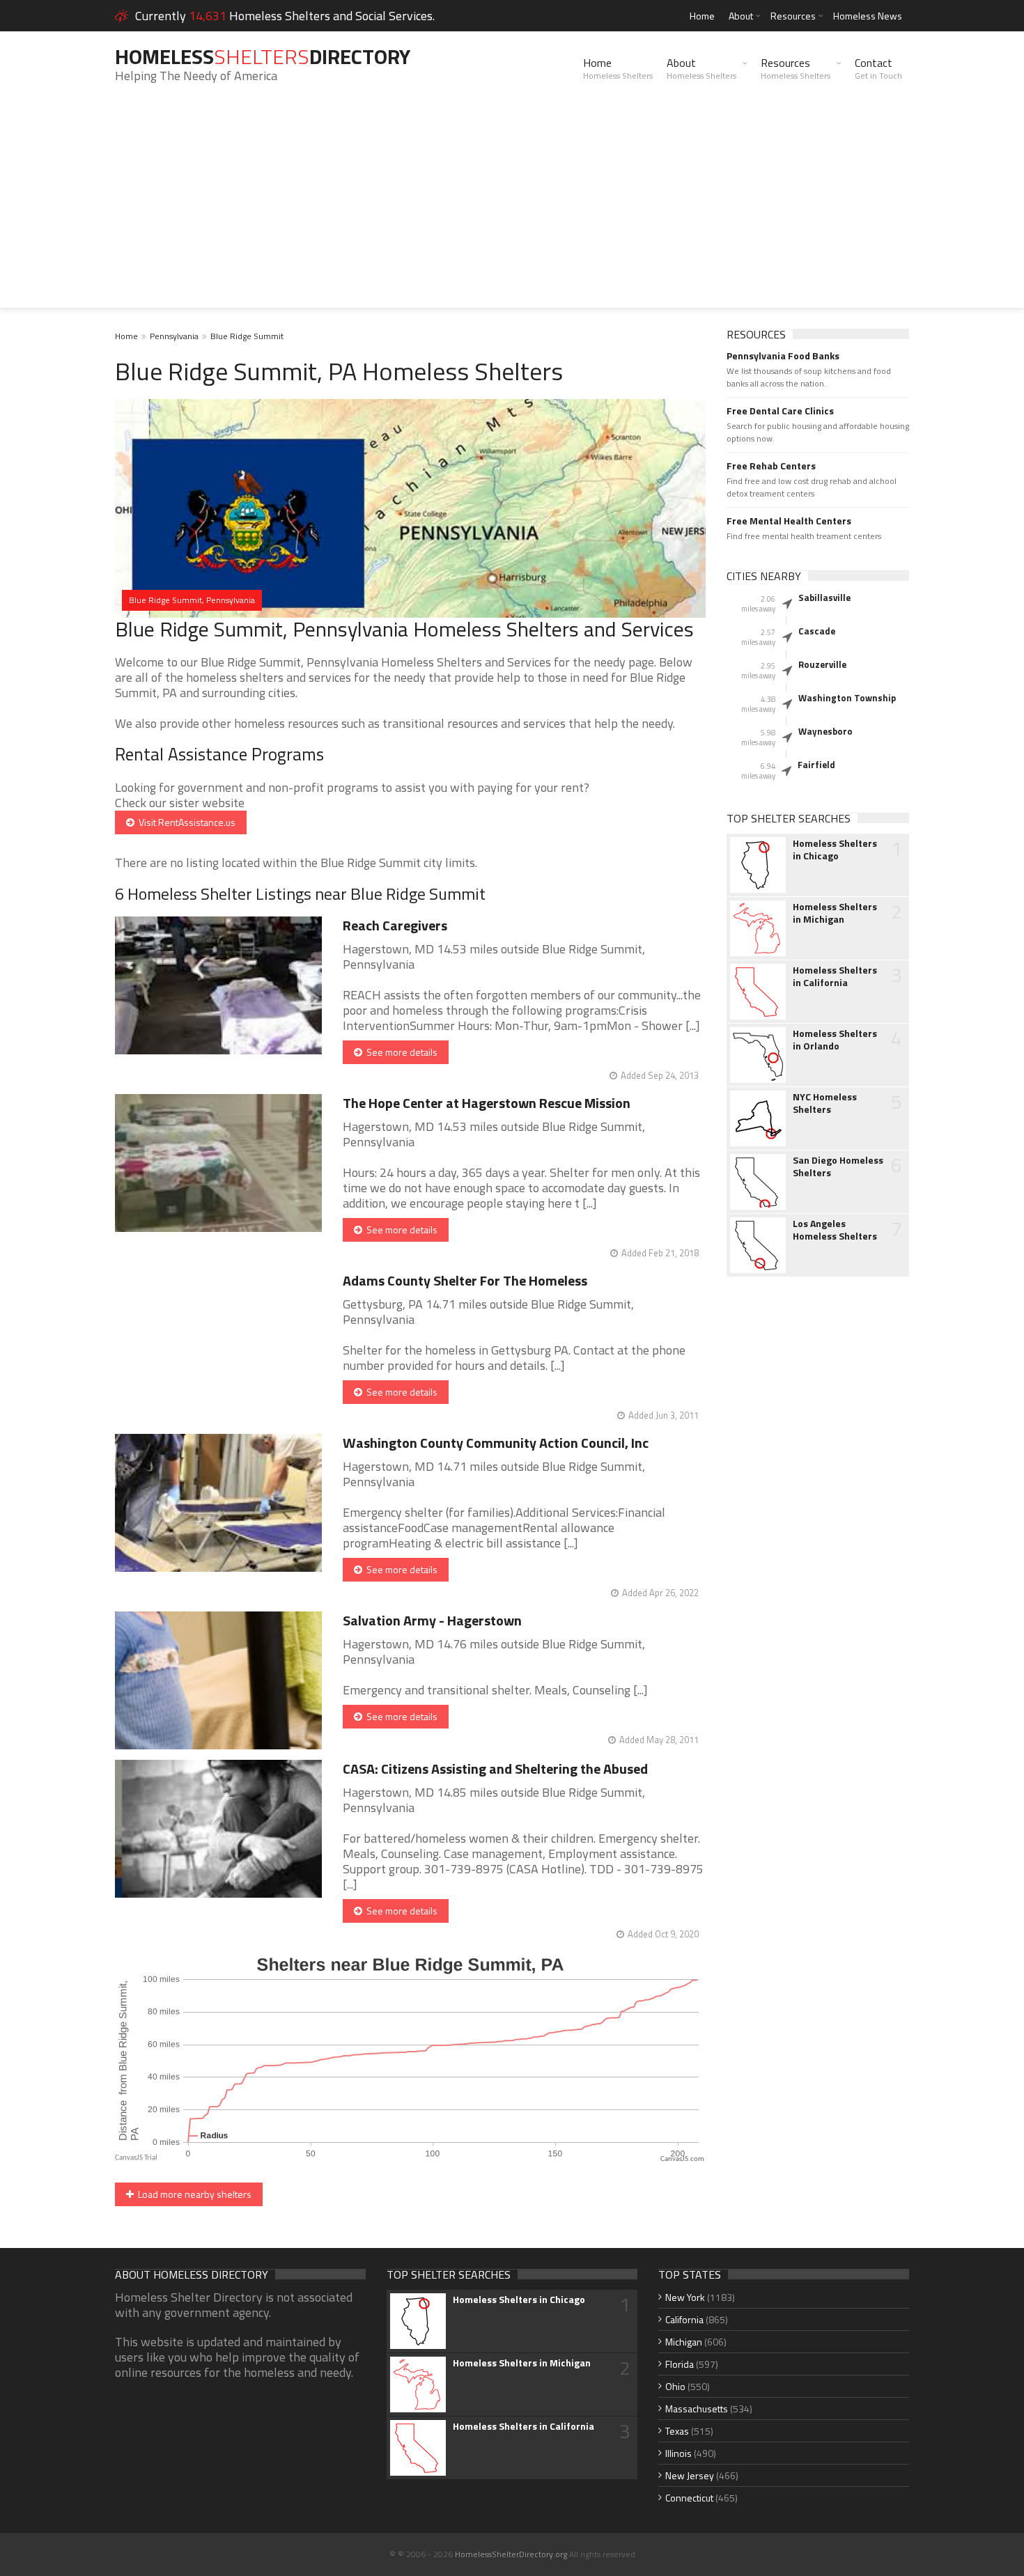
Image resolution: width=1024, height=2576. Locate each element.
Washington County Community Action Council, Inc (496, 1443)
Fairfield (816, 765)
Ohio (675, 2386)
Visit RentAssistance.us (185, 822)
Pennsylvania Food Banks (783, 356)
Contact (878, 68)
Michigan (684, 2342)
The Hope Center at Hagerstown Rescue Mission (487, 1103)
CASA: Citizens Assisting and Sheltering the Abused (495, 1769)
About (741, 16)
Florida (680, 2364)
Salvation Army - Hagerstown (432, 1620)
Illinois (678, 2453)
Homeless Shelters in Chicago (835, 850)
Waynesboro (825, 731)
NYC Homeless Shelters (825, 1103)
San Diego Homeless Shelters (838, 1166)
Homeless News (868, 16)
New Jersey (690, 2475)
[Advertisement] (512, 210)
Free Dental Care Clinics (780, 411)
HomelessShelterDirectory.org (511, 2554)
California (684, 2319)
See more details (400, 1052)
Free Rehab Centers (771, 466)
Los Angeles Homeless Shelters (835, 1230)
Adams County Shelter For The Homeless (465, 1280)
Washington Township (847, 698)
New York (685, 2297)
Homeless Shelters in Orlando (835, 1040)
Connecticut (689, 2498)
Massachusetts (697, 2409)
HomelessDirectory (263, 56)
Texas (677, 2431)
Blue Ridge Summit (247, 336)
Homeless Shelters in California (835, 976)
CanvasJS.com (682, 2159)
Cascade (817, 631)
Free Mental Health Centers (789, 521)
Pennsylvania (174, 336)
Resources (793, 16)
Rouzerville (822, 664)
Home (702, 16)
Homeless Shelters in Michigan (835, 913)
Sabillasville (824, 598)
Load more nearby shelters (193, 2194)
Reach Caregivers (395, 925)
